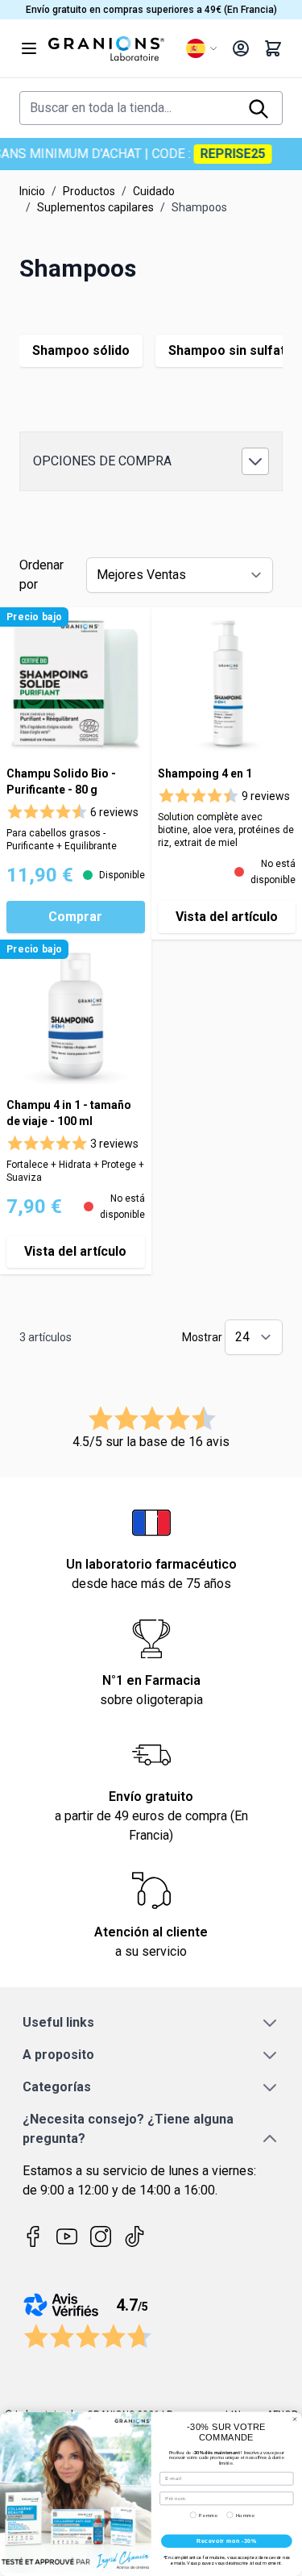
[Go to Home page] (111, 48)
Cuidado (154, 191)
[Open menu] (29, 48)
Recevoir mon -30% (226, 2541)
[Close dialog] (295, 2419)
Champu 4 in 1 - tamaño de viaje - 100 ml (69, 1113)
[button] (151, 461)
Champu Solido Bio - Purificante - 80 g (61, 782)
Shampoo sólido (81, 350)
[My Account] (241, 48)
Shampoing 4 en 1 (205, 773)
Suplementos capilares (95, 207)
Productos (89, 191)
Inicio (32, 191)
